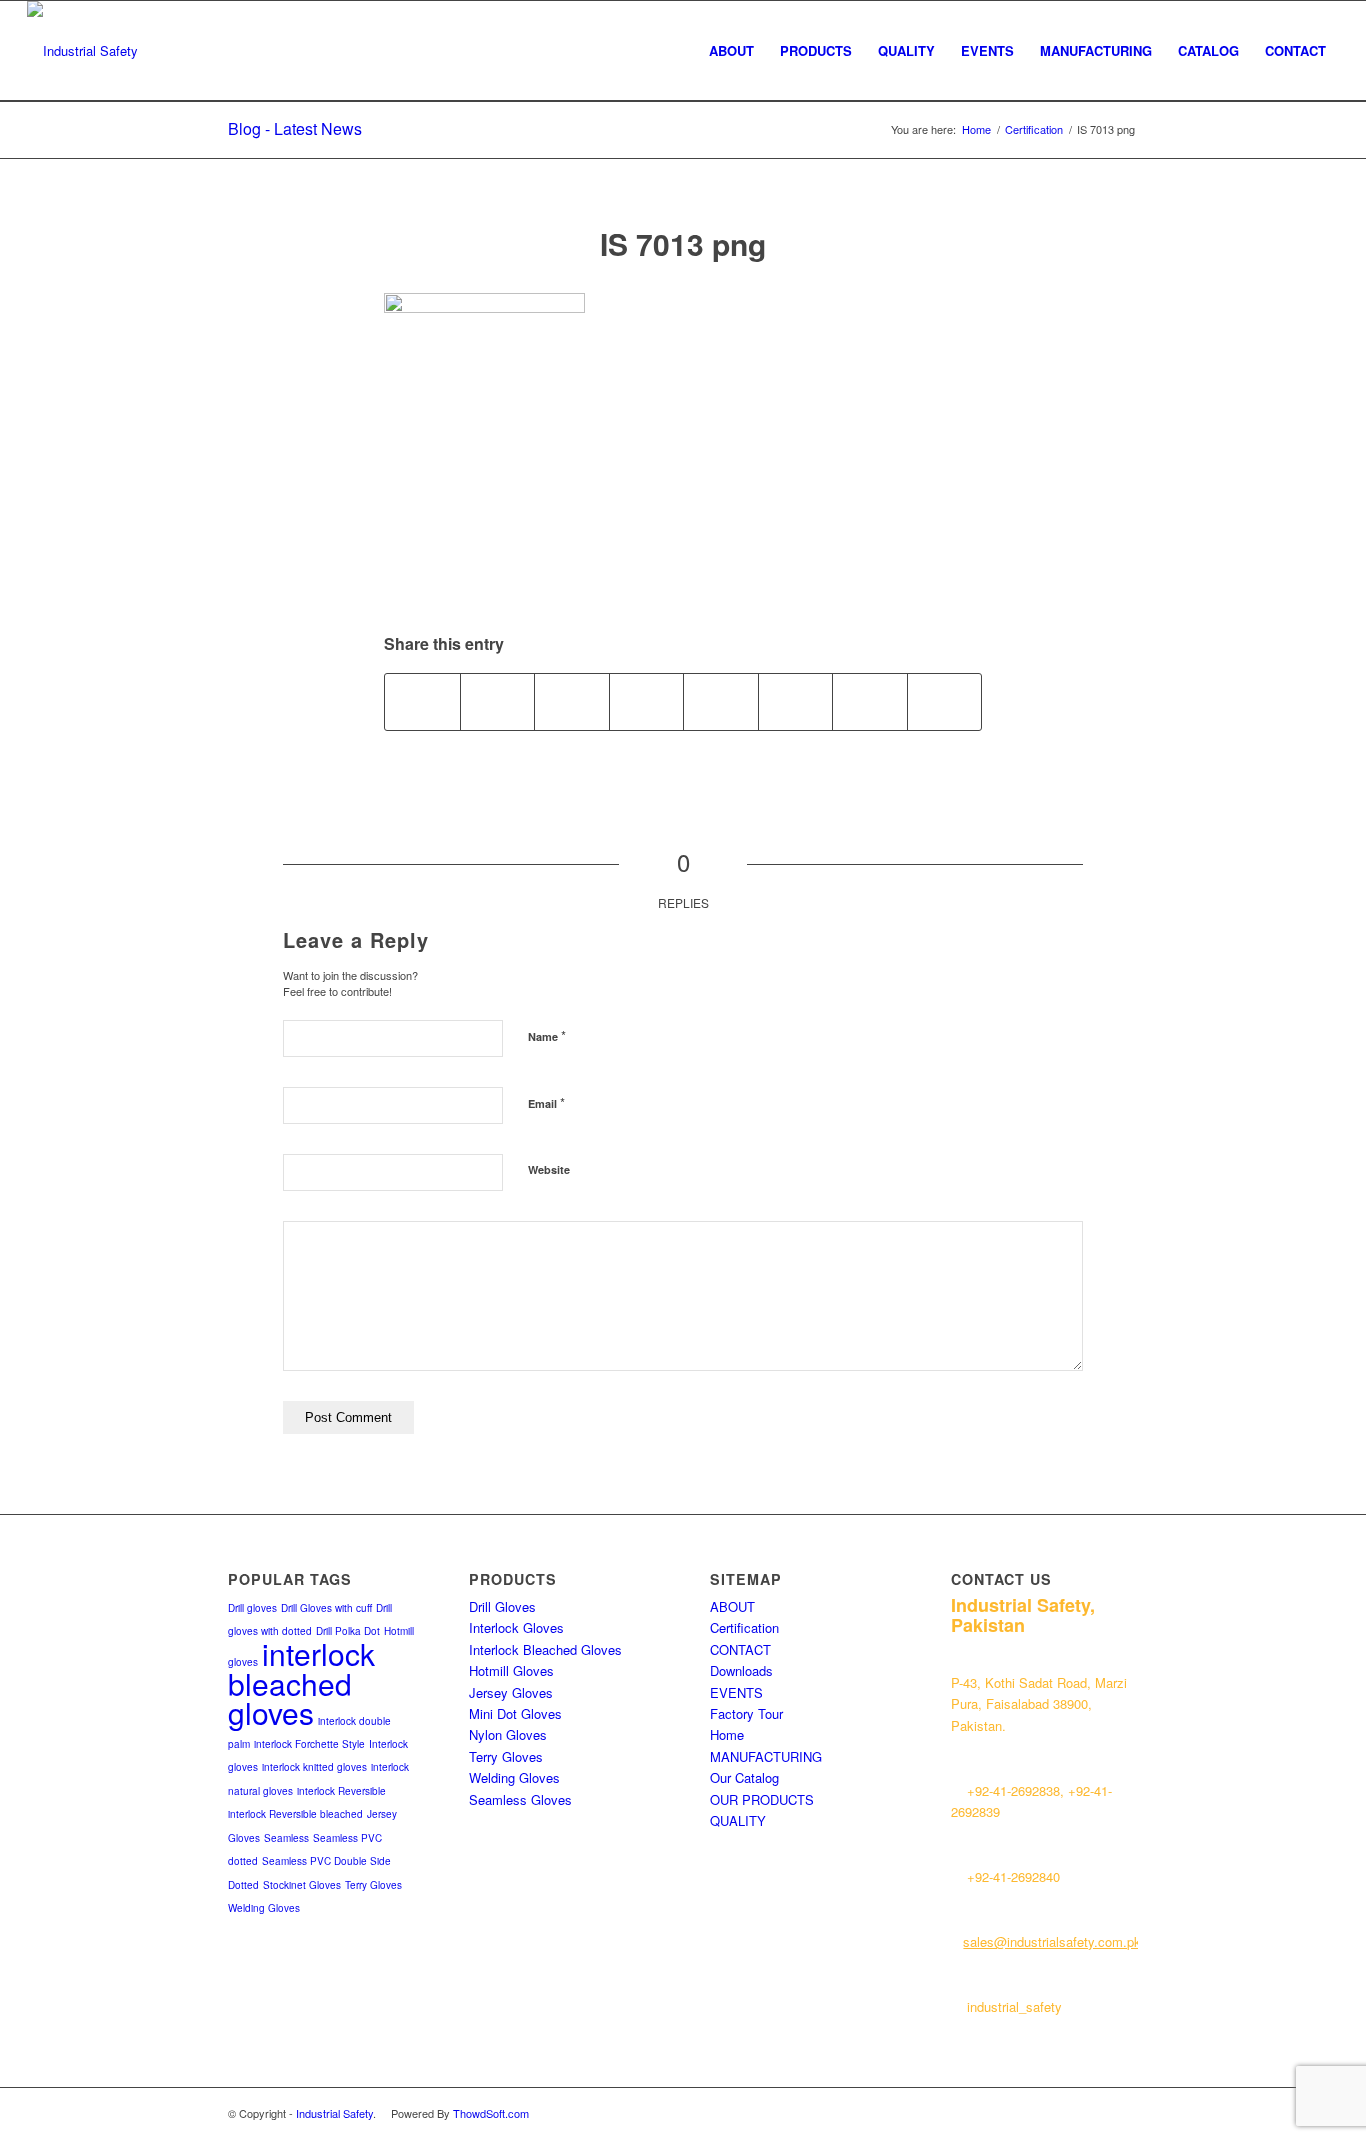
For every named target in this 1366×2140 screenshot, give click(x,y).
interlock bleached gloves (301, 1683)
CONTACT (740, 1649)
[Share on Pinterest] (572, 702)
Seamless (286, 1838)
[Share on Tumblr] (721, 702)
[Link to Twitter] (1063, 2113)
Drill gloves (252, 1608)
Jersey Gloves (511, 1692)
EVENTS (736, 1692)
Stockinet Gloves (302, 1885)
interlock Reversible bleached (295, 1814)
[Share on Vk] (796, 702)
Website (549, 1169)
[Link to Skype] (1123, 2113)
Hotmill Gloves (511, 1670)
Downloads (741, 1670)
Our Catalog (744, 1777)
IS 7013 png (683, 243)
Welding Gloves (264, 1908)
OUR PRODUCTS (762, 1799)
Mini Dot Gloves (515, 1713)
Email (546, 1102)
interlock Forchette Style (309, 1744)
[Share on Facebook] (422, 702)
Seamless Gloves (520, 1799)
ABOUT (732, 1606)
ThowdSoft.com (491, 2113)
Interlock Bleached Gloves (545, 1649)
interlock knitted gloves (314, 1767)
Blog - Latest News (295, 128)
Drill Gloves (502, 1606)
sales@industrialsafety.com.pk (1052, 1941)
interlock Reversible (341, 1791)
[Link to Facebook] (1093, 2113)
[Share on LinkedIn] (647, 702)
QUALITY (738, 1820)
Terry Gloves (373, 1885)
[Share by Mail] (945, 702)
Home (727, 1734)
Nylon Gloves (508, 1734)
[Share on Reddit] (870, 702)
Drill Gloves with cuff (326, 1608)
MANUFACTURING (766, 1756)
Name (547, 1035)
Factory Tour (746, 1713)
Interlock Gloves (516, 1627)
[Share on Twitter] (498, 702)
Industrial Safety (334, 2113)
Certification (744, 1627)
